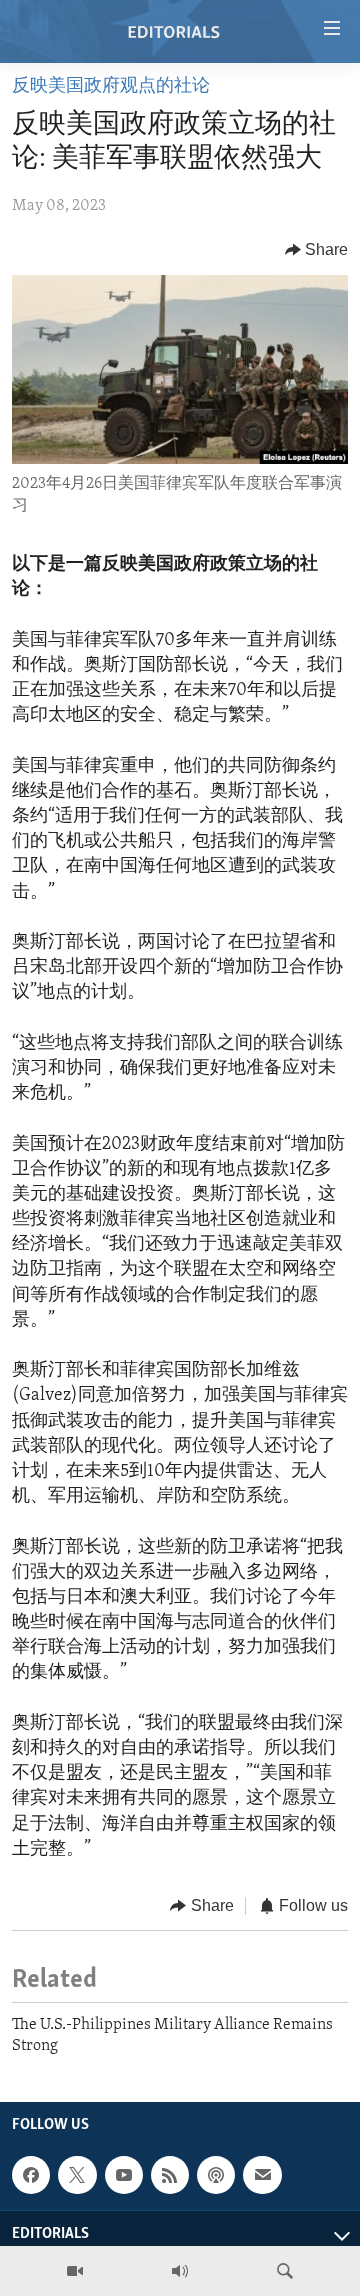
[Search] (285, 2271)
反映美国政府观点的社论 (111, 87)
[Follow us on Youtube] (124, 2175)
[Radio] (180, 2271)
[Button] (317, 250)
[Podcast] (216, 2175)
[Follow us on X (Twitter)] (77, 2175)
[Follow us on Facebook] (31, 2175)
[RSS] (170, 2175)
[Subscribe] (262, 2175)
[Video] (75, 2271)
